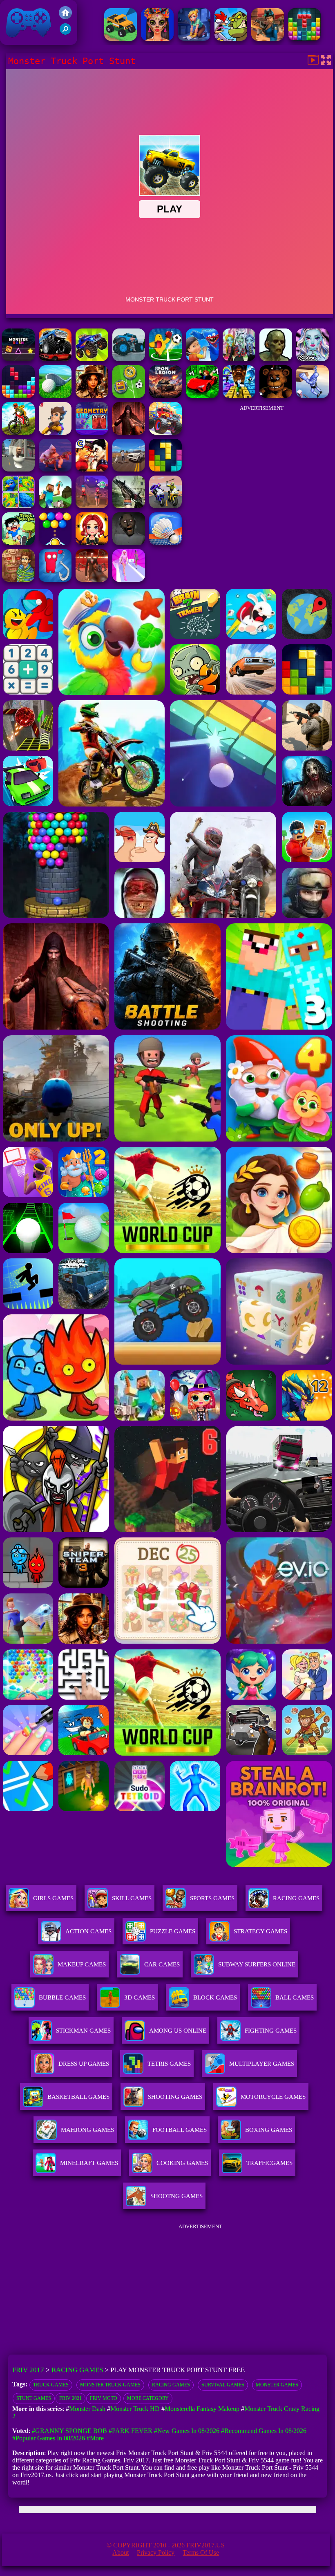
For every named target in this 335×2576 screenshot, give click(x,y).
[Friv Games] (65, 17)
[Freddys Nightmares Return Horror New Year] (276, 396)
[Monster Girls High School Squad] (239, 359)
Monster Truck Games (110, 2385)
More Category (148, 2398)
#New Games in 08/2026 (187, 2431)
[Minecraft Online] (55, 506)
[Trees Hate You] (18, 543)
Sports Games (212, 1898)
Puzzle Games (173, 1931)
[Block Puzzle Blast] (304, 39)
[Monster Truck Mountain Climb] (129, 359)
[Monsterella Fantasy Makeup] (313, 359)
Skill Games (132, 1898)
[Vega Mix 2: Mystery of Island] (18, 580)
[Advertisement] (261, 467)
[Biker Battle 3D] (165, 506)
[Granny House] (129, 543)
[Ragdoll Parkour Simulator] (313, 396)
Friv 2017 (17, 41)
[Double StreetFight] (92, 469)
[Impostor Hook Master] (55, 580)
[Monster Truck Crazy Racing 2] (165, 432)
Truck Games (51, 2385)
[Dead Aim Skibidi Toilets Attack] (18, 469)
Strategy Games (260, 1931)
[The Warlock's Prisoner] (129, 432)
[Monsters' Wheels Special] (92, 359)
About (121, 2553)
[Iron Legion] (165, 396)
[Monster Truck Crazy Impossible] (55, 359)
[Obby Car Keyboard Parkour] (202, 396)
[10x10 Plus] (18, 396)
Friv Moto (104, 2398)
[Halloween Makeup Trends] (157, 39)
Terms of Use (201, 2553)
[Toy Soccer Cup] (129, 396)
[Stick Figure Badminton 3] (165, 543)
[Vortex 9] (92, 506)
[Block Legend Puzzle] (165, 469)
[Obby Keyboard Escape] (239, 396)
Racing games (171, 2385)
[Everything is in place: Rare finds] (92, 396)
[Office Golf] (55, 396)
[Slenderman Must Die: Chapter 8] (92, 580)
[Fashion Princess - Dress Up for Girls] (129, 580)
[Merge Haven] (194, 39)
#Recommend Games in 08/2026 (264, 2431)
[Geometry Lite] (92, 432)
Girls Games (53, 1898)
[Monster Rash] (18, 359)
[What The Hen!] (231, 39)
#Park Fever (131, 2431)
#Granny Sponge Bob (69, 2431)
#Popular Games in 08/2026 (49, 2438)
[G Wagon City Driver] (129, 469)
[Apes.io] (55, 469)
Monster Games (277, 2385)
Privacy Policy (156, 2553)
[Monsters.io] (202, 359)
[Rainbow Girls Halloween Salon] (92, 543)
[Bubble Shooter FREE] (55, 543)
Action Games (88, 1931)
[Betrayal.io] (55, 432)
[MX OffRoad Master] (18, 432)
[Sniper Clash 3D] (268, 39)
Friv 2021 (70, 2398)
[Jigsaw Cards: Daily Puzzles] (18, 506)
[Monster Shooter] (276, 359)
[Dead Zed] (129, 506)
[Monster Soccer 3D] (165, 359)
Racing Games (296, 1898)
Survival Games (223, 2385)
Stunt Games (34, 2398)
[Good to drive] (121, 39)
